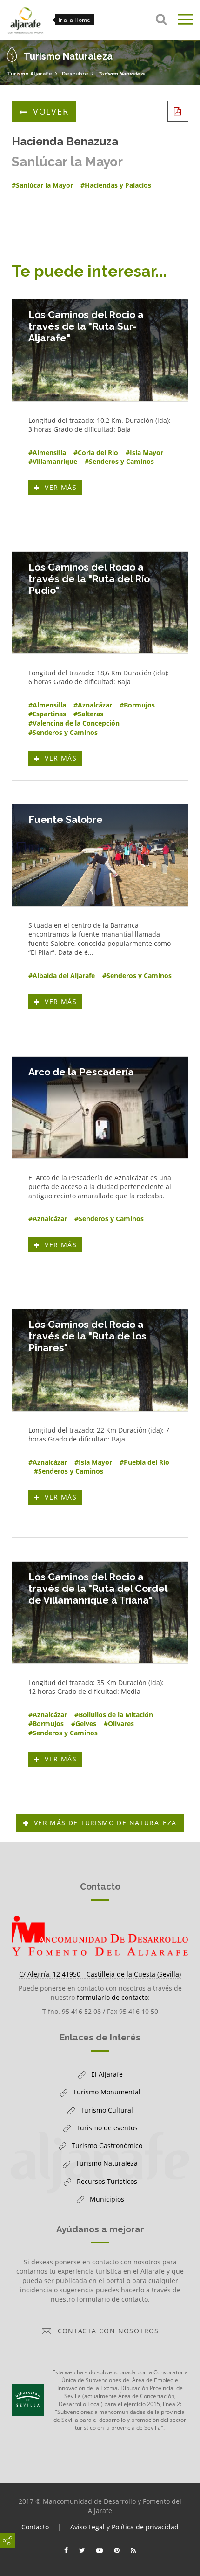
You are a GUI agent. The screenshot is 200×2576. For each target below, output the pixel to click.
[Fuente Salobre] (100, 855)
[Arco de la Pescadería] (100, 1108)
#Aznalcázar (93, 705)
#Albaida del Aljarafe (62, 975)
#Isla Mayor (144, 452)
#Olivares (119, 1723)
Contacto (35, 2527)
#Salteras (88, 714)
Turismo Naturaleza (122, 74)
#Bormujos (137, 705)
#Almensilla (47, 452)
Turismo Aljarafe (30, 74)
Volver (51, 111)
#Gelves (84, 1723)
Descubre (75, 74)
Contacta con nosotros (106, 2333)
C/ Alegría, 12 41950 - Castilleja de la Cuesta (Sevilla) (100, 1974)
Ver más (62, 489)
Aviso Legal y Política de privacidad (124, 2527)
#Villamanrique (53, 461)
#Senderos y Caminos (119, 461)
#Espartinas (47, 714)
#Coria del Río (96, 452)
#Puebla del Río (144, 1462)
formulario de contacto (112, 1997)
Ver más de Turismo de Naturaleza (105, 1823)
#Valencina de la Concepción (74, 723)
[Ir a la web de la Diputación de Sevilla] (28, 2400)
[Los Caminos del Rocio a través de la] (100, 350)
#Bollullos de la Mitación (114, 1715)
